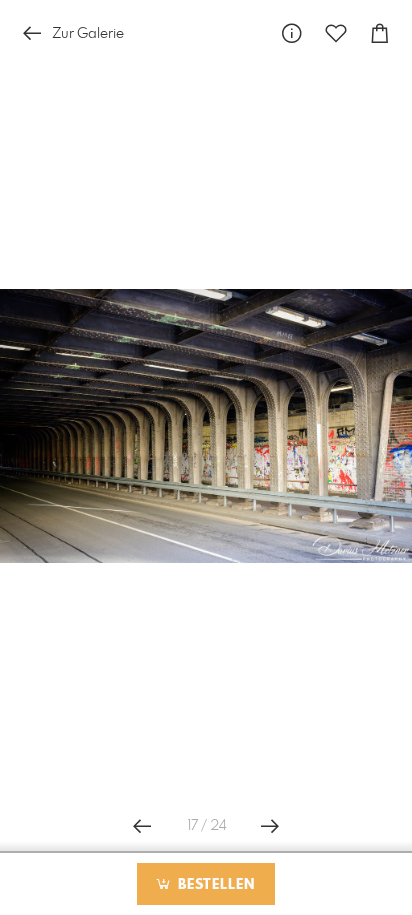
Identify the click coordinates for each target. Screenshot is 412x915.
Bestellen (214, 885)
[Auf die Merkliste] (336, 33)
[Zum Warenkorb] (380, 33)
